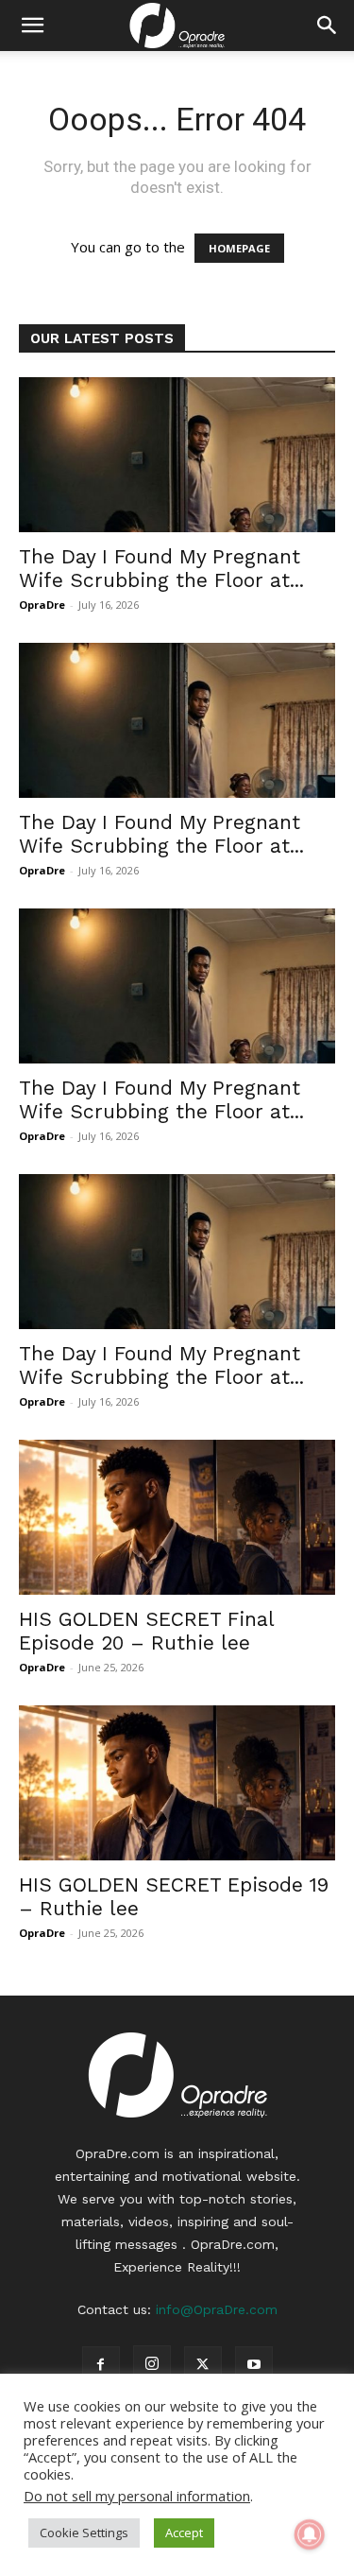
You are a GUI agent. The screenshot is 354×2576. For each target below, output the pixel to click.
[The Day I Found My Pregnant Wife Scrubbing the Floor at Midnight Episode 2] (177, 986)
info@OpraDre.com (217, 2309)
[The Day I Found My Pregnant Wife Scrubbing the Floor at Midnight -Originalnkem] (177, 1252)
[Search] (328, 26)
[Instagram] (152, 2364)
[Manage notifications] (310, 2534)
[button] (32, 26)
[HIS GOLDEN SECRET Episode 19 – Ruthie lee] (177, 1783)
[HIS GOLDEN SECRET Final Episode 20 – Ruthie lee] (177, 1517)
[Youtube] (254, 2365)
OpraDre (42, 605)
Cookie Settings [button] (84, 2533)
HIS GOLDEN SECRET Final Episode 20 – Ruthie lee (146, 1631)
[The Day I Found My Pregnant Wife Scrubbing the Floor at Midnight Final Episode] (177, 455)
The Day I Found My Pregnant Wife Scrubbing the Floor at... (161, 568)
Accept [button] (184, 2533)
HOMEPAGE (239, 248)
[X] (203, 2365)
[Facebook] (101, 2365)
